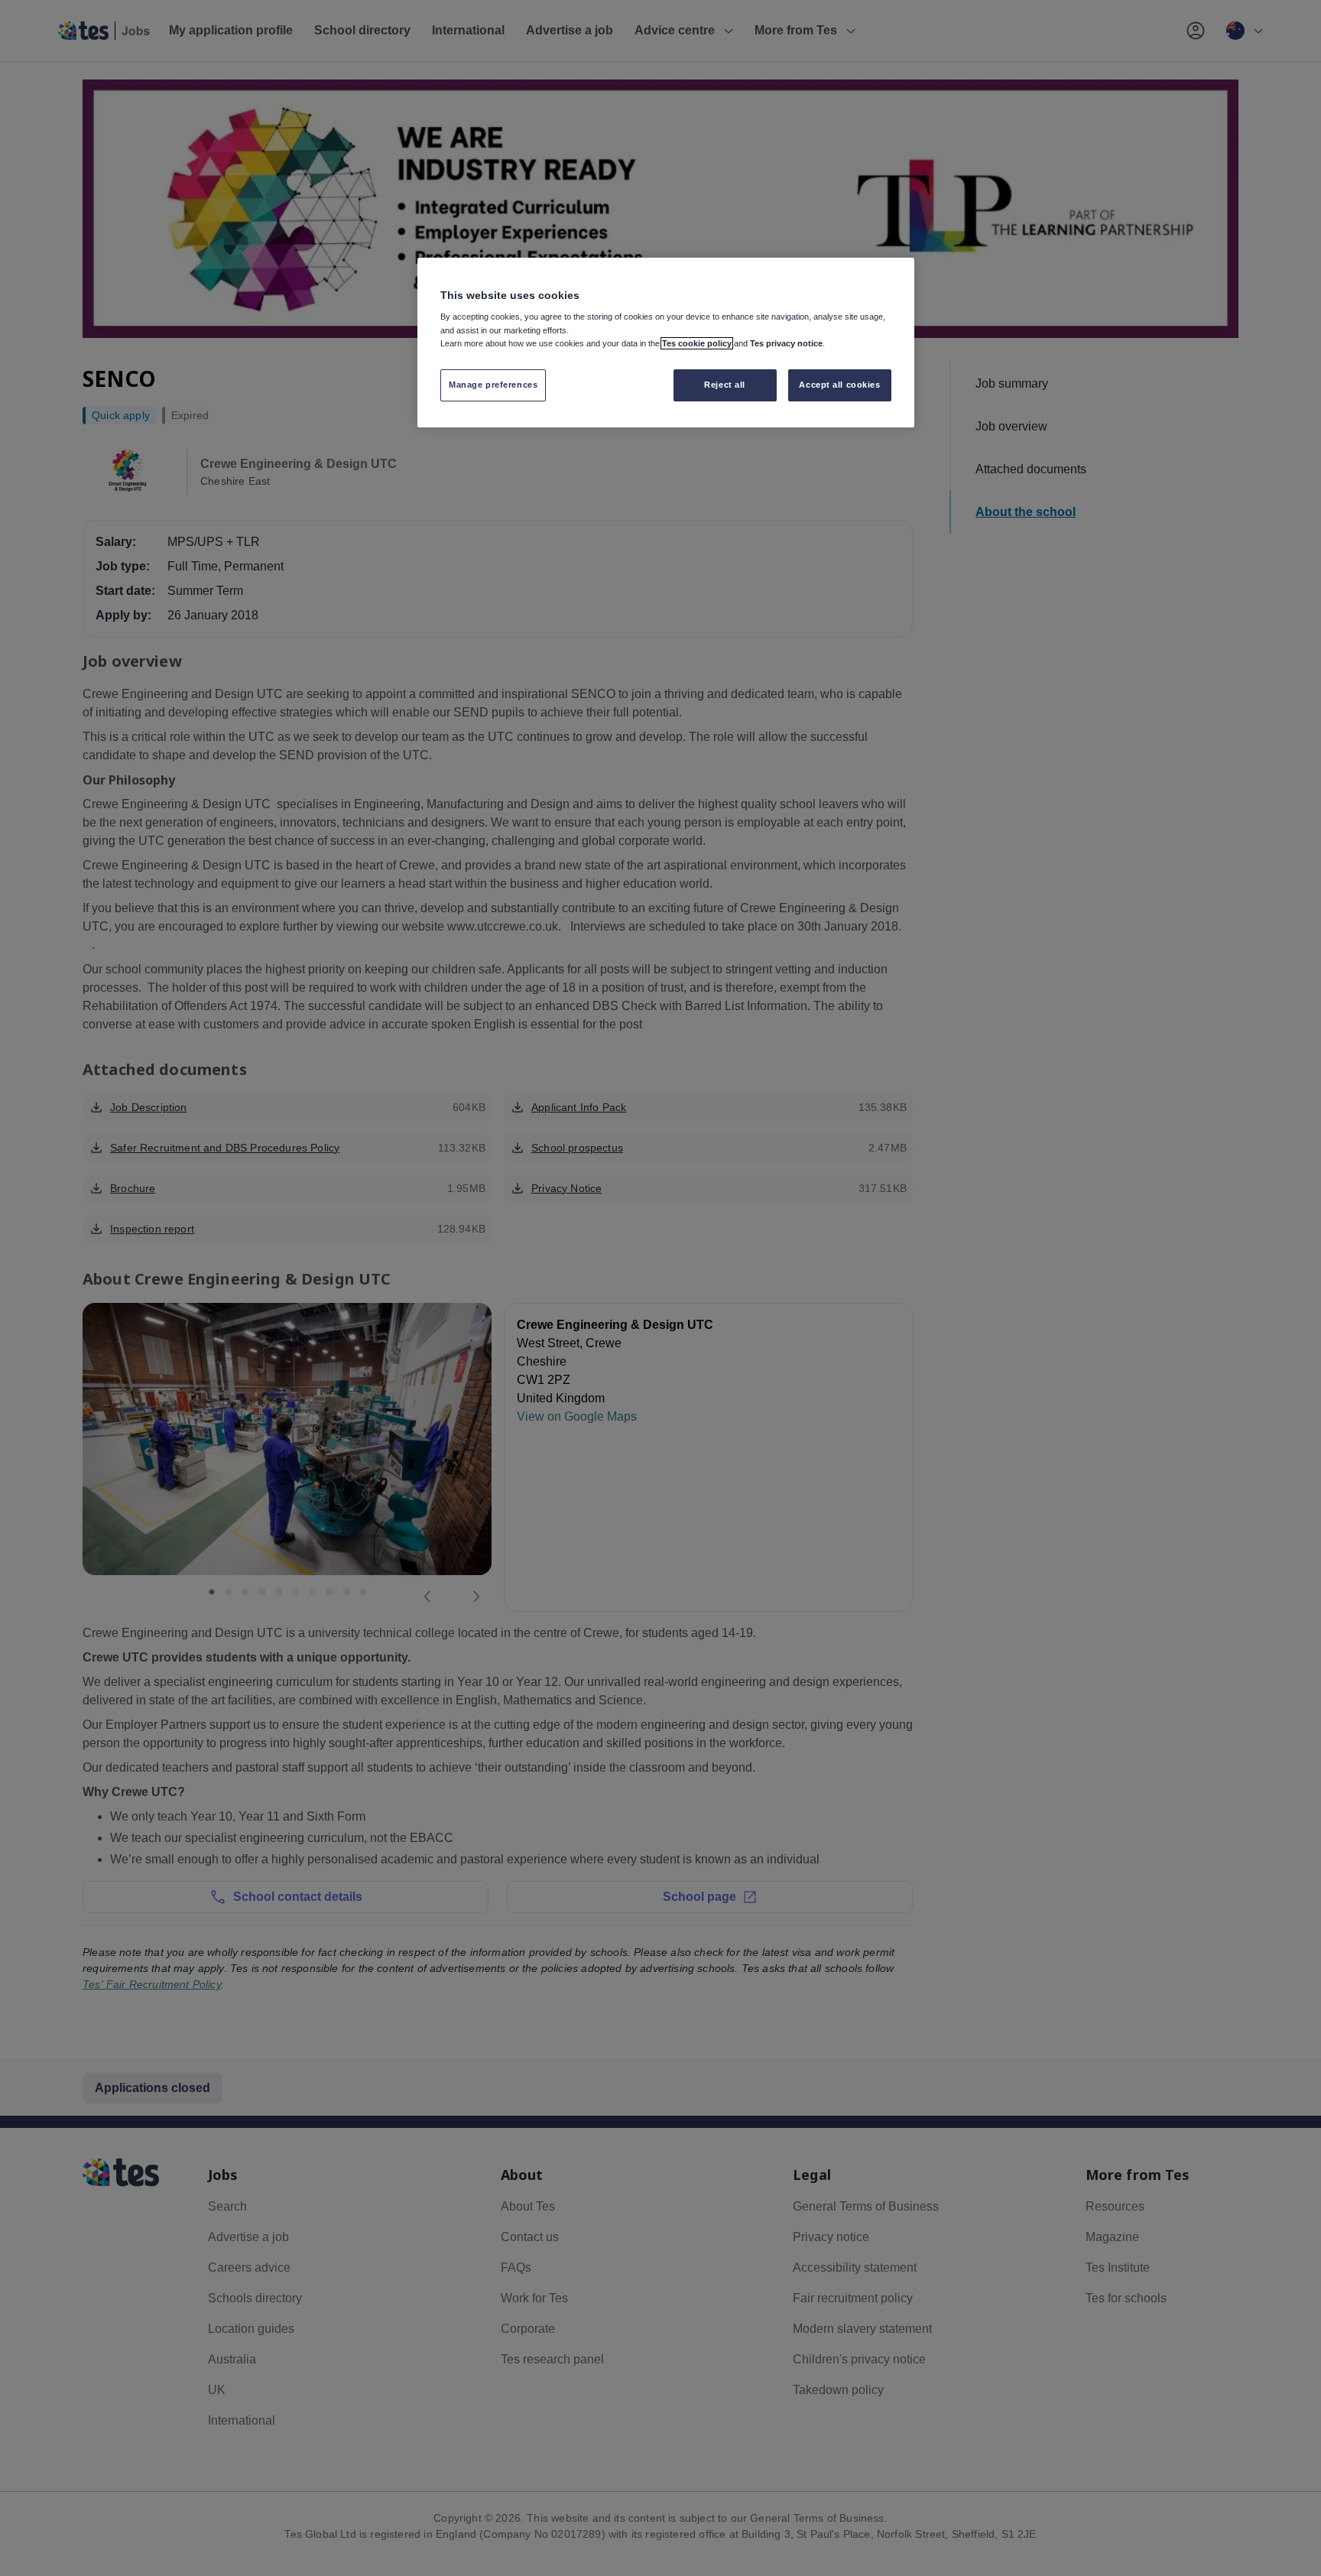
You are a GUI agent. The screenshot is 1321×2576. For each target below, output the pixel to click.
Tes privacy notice (786, 343)
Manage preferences (493, 385)
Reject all (725, 385)
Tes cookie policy (697, 343)
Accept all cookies (839, 385)
